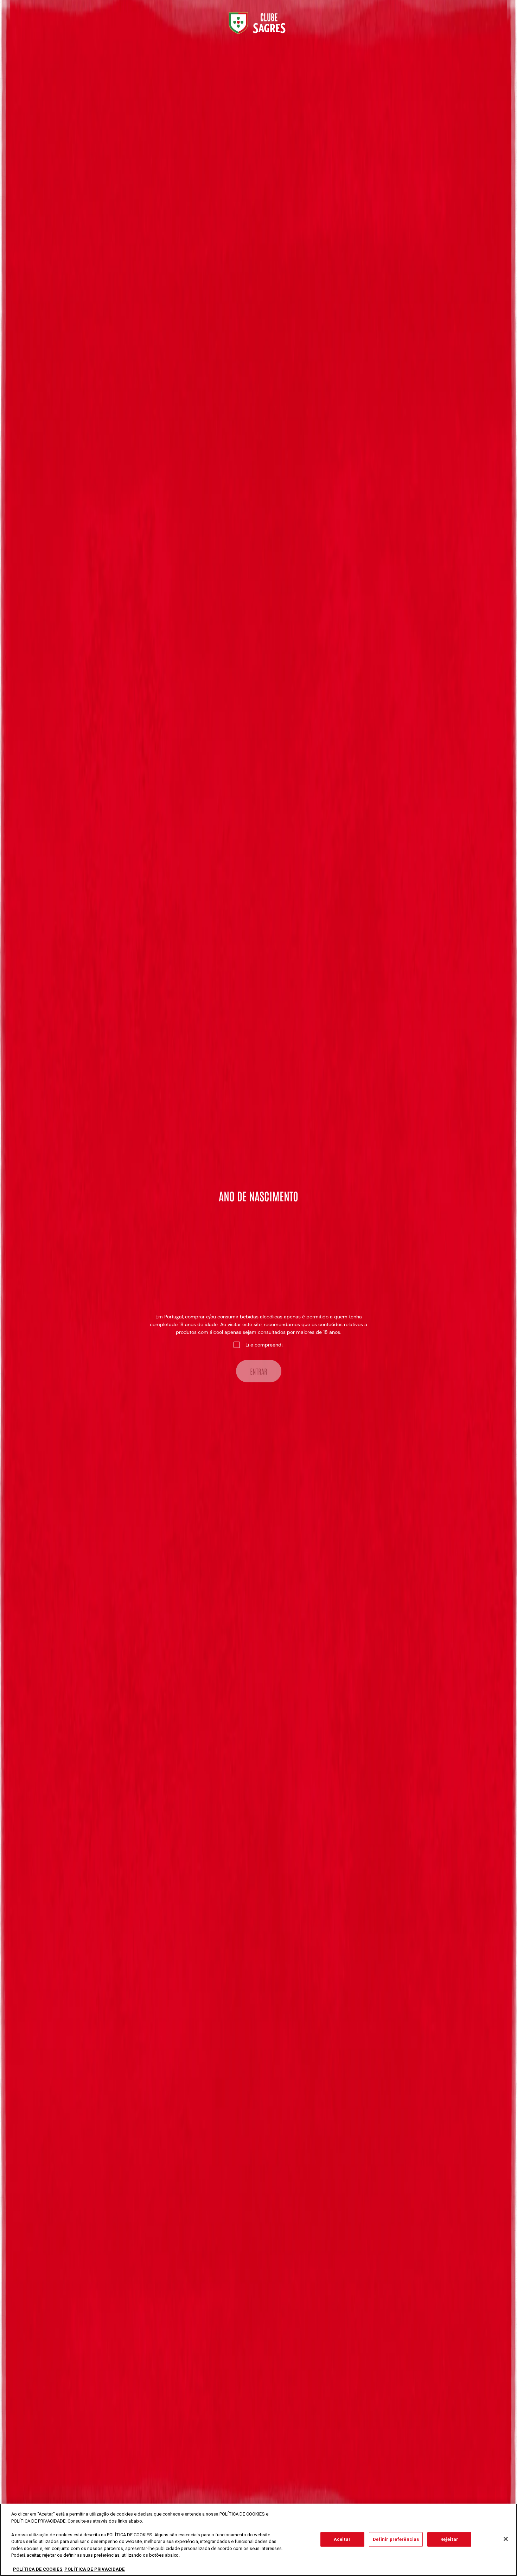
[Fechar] (506, 2539)
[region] (258, 2540)
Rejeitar (449, 2539)
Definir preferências (396, 2539)
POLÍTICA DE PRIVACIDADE (95, 2569)
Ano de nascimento (258, 1196)
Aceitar (342, 2539)
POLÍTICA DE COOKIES (38, 2569)
